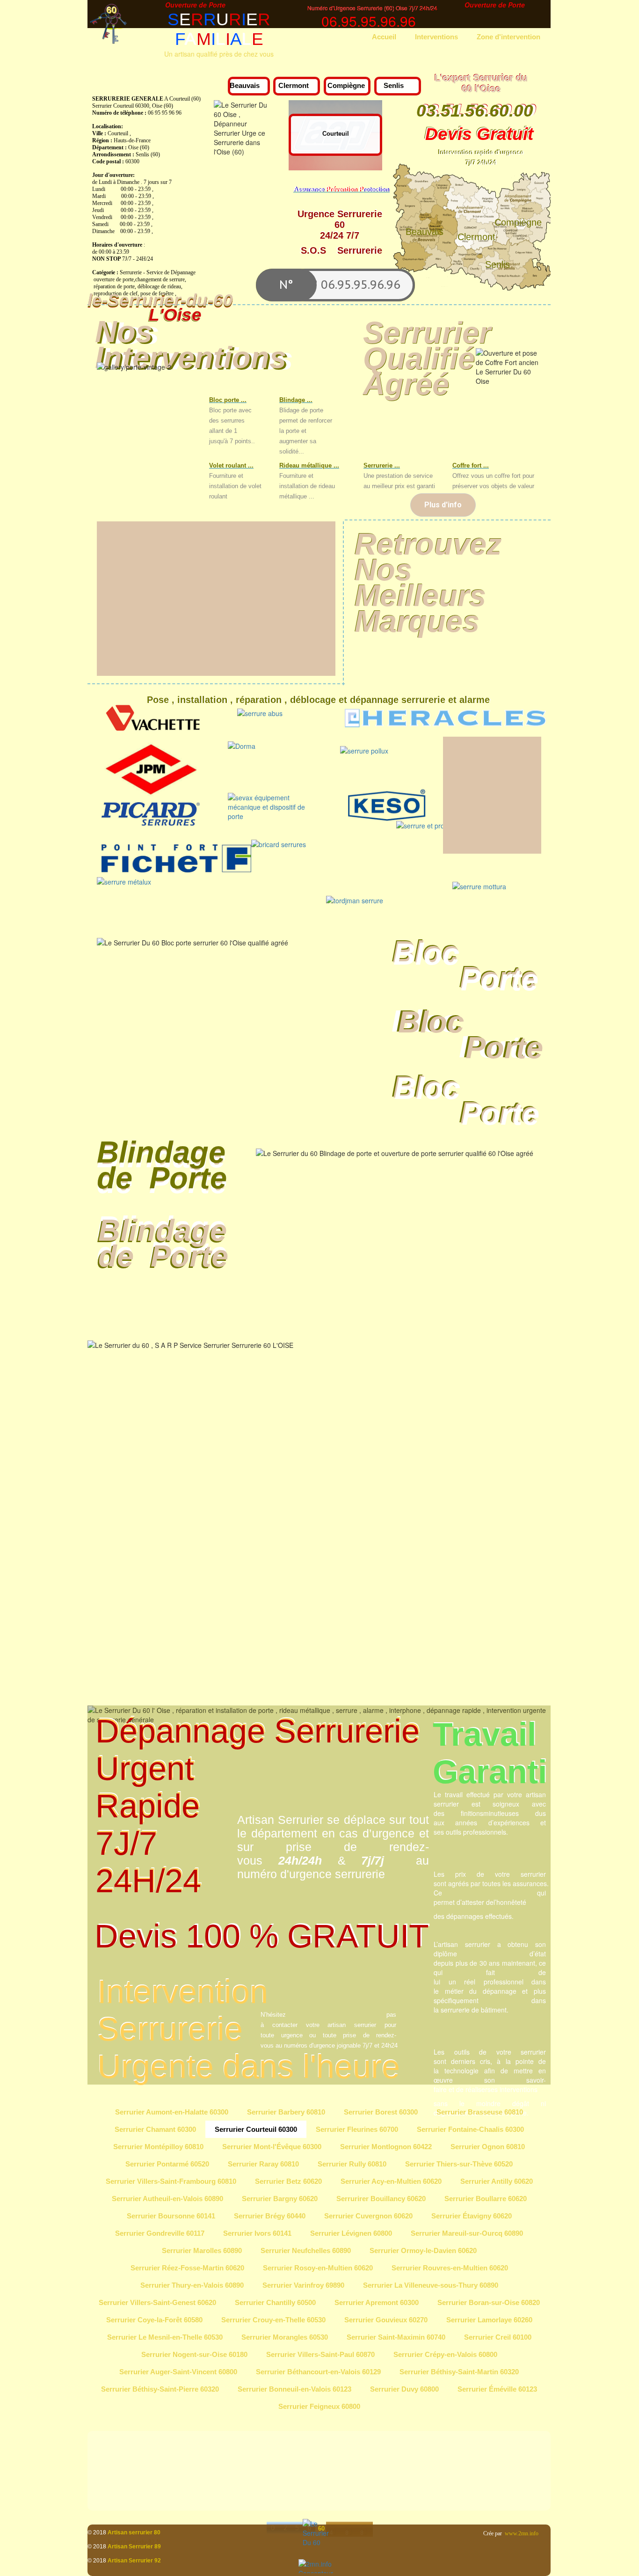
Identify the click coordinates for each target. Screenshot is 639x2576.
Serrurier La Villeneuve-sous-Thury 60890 (431, 2285)
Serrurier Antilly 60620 (497, 2181)
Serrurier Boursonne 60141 (171, 2216)
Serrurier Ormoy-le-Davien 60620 (423, 2250)
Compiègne (346, 85)
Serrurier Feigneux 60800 (319, 2406)
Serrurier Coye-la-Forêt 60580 (154, 2320)
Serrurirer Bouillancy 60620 (381, 2199)
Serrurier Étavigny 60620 (472, 2216)
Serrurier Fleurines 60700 (357, 2129)
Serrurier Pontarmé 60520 (167, 2164)
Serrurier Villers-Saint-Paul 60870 (320, 2354)
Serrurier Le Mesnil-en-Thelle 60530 (165, 2337)
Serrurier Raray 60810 (263, 2164)
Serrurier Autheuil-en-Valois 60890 (167, 2199)
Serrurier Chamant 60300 (155, 2129)
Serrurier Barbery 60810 (286, 2112)
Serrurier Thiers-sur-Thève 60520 (459, 2164)
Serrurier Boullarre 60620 (486, 2199)
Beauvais (245, 85)
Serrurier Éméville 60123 (497, 2389)
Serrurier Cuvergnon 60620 (368, 2216)
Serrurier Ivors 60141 (257, 2233)
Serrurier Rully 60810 (352, 2164)
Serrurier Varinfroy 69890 (303, 2285)
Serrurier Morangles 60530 (285, 2337)
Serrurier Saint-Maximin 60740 (396, 2337)
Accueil (384, 37)
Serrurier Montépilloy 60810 (158, 2147)
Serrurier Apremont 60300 (377, 2302)
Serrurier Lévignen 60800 (351, 2233)
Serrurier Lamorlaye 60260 (489, 2320)
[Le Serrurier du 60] (319, 2540)
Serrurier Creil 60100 (498, 2337)
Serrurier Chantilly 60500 (275, 2302)
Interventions (436, 37)
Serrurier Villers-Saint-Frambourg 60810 (171, 2181)
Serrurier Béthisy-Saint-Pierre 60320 (160, 2389)
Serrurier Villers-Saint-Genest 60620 (157, 2302)
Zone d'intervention (508, 37)
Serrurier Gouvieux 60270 (386, 2320)
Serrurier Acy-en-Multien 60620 (391, 2181)
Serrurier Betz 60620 (288, 2181)
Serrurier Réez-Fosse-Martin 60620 (187, 2268)
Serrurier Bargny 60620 (280, 2199)
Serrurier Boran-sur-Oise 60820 (489, 2302)
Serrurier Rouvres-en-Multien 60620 (450, 2268)
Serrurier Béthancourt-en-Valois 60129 (318, 2372)
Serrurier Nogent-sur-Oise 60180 (194, 2354)
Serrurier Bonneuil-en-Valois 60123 (294, 2389)
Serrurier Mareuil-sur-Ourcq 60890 (467, 2233)
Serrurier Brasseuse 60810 (480, 2112)
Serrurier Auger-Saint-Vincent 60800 (178, 2372)
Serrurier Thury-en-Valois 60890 (192, 2285)
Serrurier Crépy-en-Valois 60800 (445, 2354)
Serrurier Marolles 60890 (202, 2250)
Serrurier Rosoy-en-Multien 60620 (318, 2268)
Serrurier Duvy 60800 (404, 2389)
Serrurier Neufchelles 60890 (306, 2250)
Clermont (294, 85)
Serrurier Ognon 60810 (488, 2147)
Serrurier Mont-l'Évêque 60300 (272, 2147)
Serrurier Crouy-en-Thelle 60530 (273, 2320)
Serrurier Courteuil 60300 (256, 2129)
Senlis (394, 85)
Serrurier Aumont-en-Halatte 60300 (172, 2112)
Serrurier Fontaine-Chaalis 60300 (470, 2129)
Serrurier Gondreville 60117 (160, 2233)
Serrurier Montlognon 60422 (386, 2147)
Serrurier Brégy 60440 (270, 2216)
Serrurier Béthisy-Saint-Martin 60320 (459, 2372)
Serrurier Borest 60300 (381, 2112)
